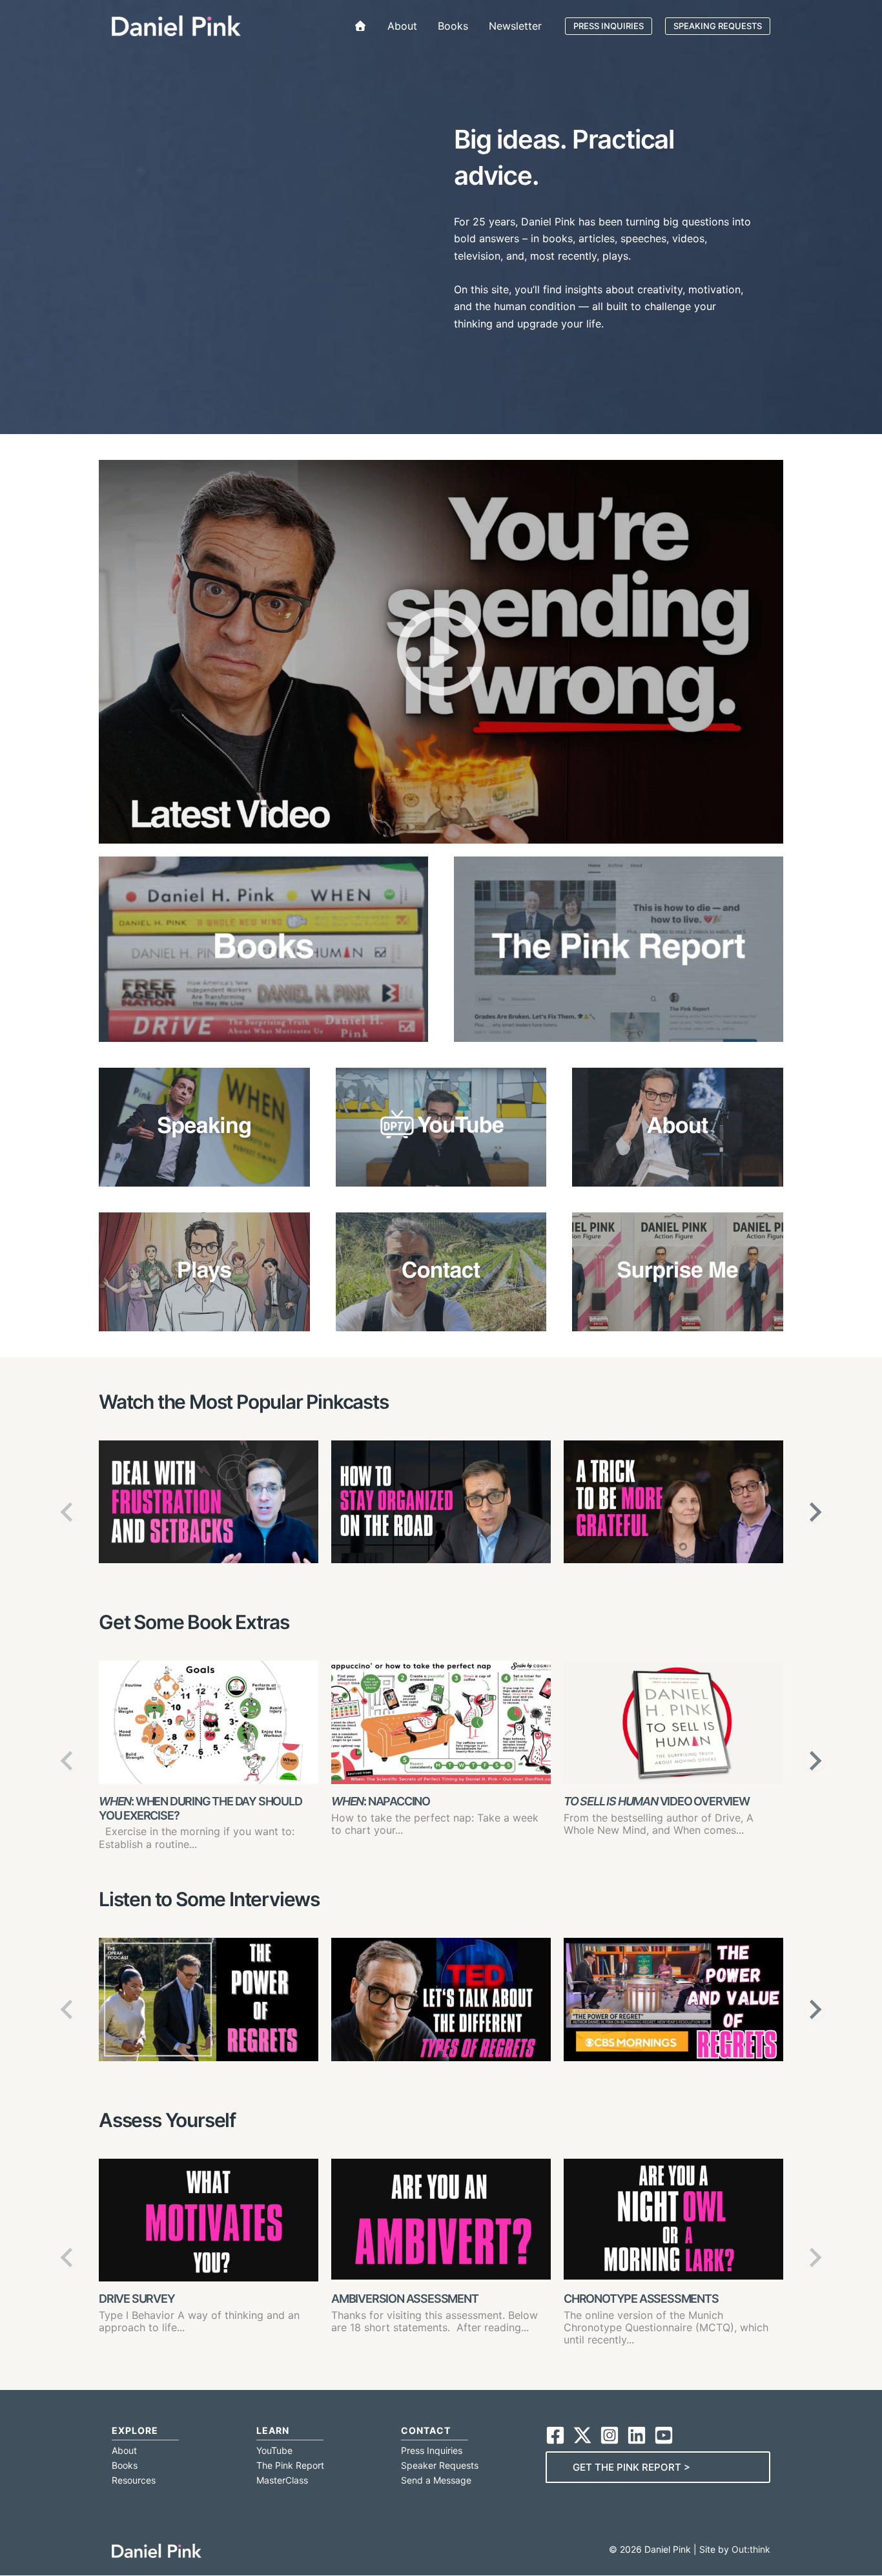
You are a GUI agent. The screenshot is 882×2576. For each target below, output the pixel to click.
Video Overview (657, 1801)
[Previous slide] (68, 1512)
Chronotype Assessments (641, 2299)
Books (125, 2465)
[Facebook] (555, 2435)
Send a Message (436, 2480)
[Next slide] (814, 1512)
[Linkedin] (637, 2435)
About (124, 2450)
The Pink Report (290, 2465)
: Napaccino (381, 1801)
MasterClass (282, 2480)
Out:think (751, 2549)
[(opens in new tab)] (619, 948)
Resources (134, 2480)
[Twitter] (582, 2435)
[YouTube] (664, 2435)
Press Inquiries (432, 2450)
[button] (609, 26)
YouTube (274, 2450)
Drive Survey (137, 2299)
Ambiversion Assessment (405, 2299)
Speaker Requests (440, 2465)
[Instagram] (610, 2435)
